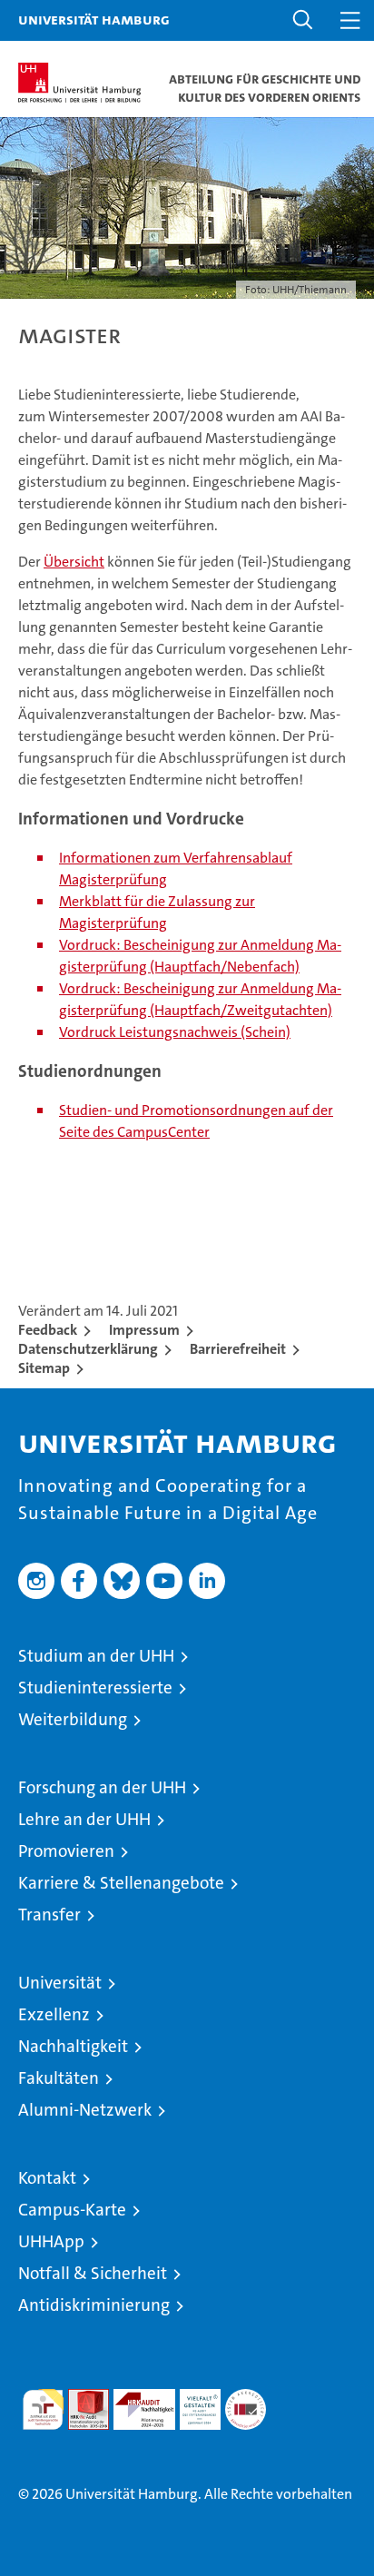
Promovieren (66, 1851)
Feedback (48, 1330)
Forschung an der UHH (102, 1787)
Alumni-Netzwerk (85, 2110)
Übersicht (74, 562)
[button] (303, 20)
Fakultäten (59, 2078)
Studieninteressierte (95, 1688)
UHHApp (51, 2241)
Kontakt (47, 2178)
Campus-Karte (72, 2210)
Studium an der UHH (96, 1656)
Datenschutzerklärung (88, 1349)
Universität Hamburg (94, 19)
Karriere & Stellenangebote (121, 1883)
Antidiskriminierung (94, 2305)
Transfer (49, 1915)
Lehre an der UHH (84, 1819)
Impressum (144, 1330)
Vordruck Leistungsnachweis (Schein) (175, 1032)
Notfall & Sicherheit (93, 2273)
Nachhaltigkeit (73, 2046)
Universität (60, 1983)
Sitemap (44, 1368)
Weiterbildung (73, 1719)
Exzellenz (54, 2014)
